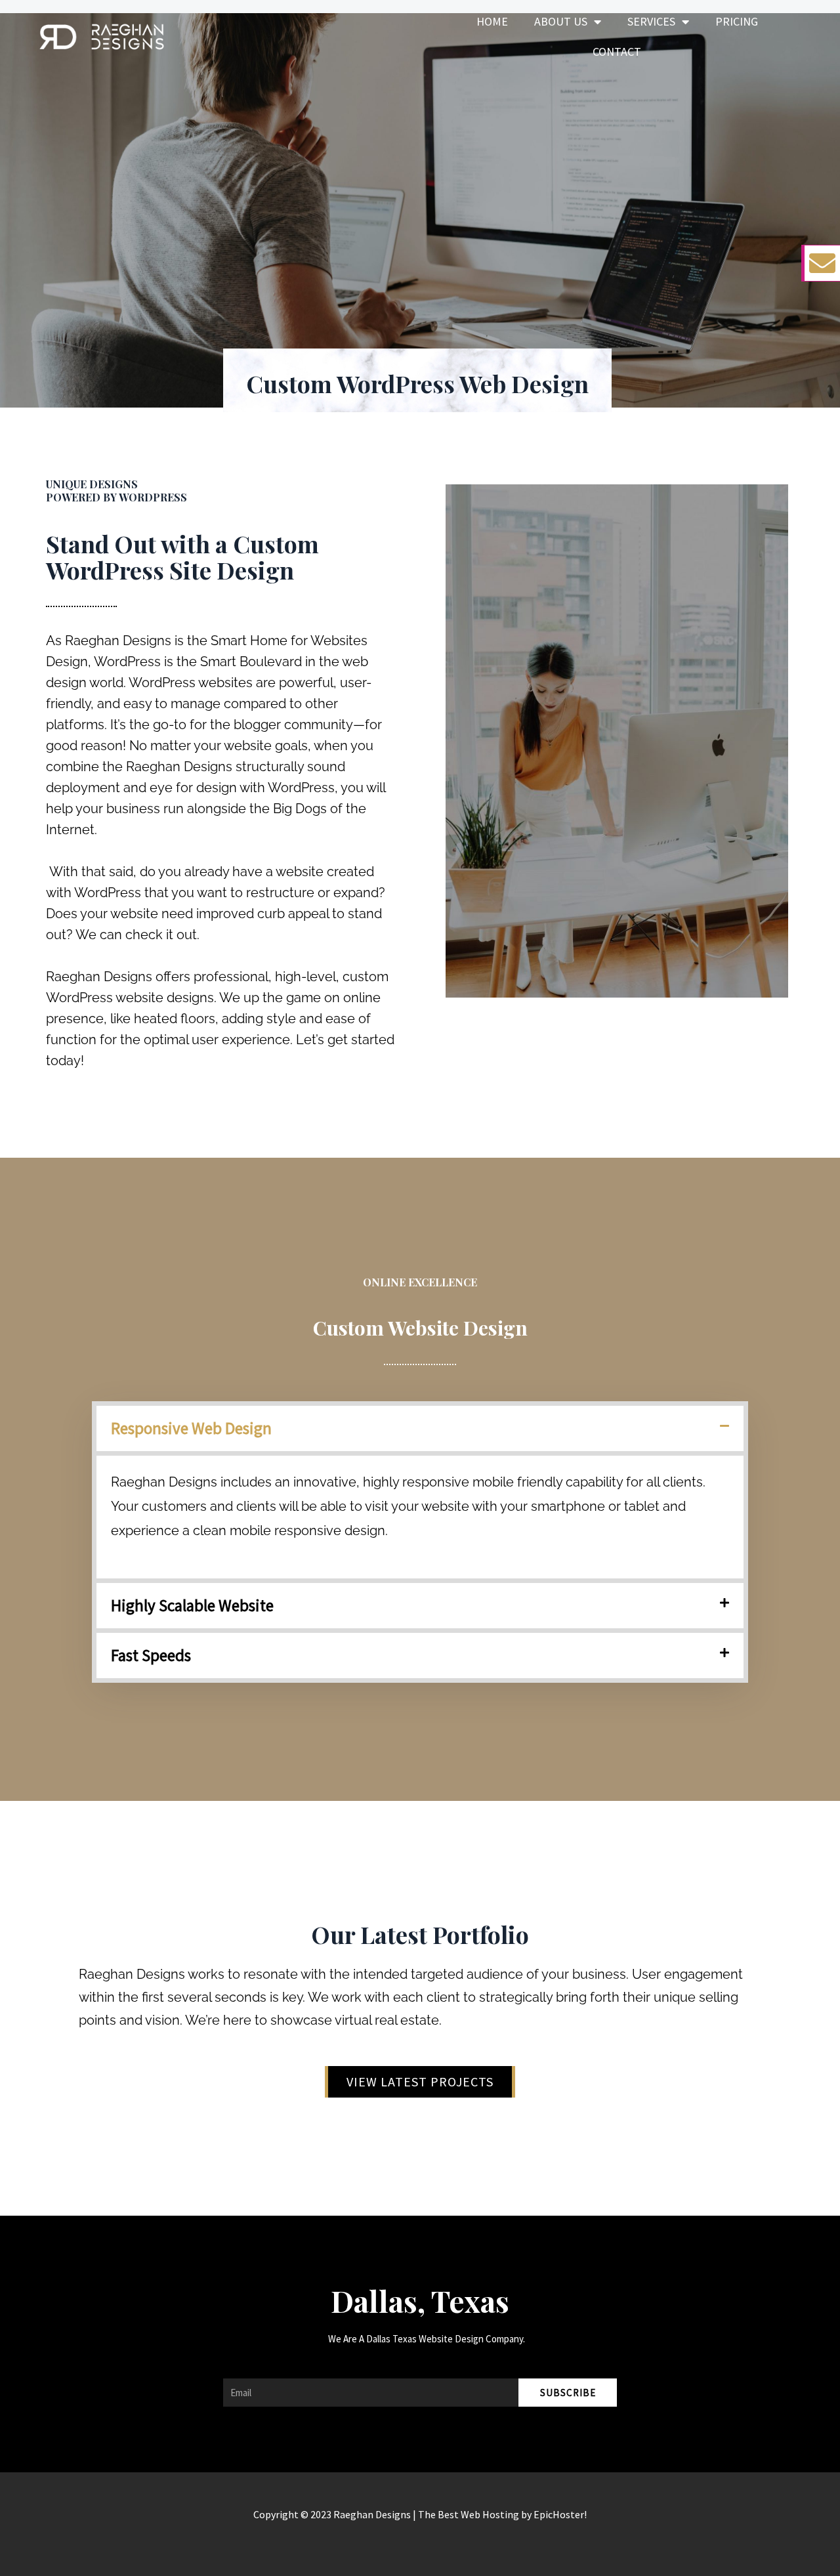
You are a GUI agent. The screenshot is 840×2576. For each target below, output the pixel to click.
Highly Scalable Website (192, 1605)
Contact (617, 52)
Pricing (737, 21)
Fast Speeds (151, 1655)
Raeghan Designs (372, 2514)
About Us (561, 21)
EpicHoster (559, 2514)
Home (492, 21)
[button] (420, 1428)
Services (651, 21)
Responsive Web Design (191, 1428)
